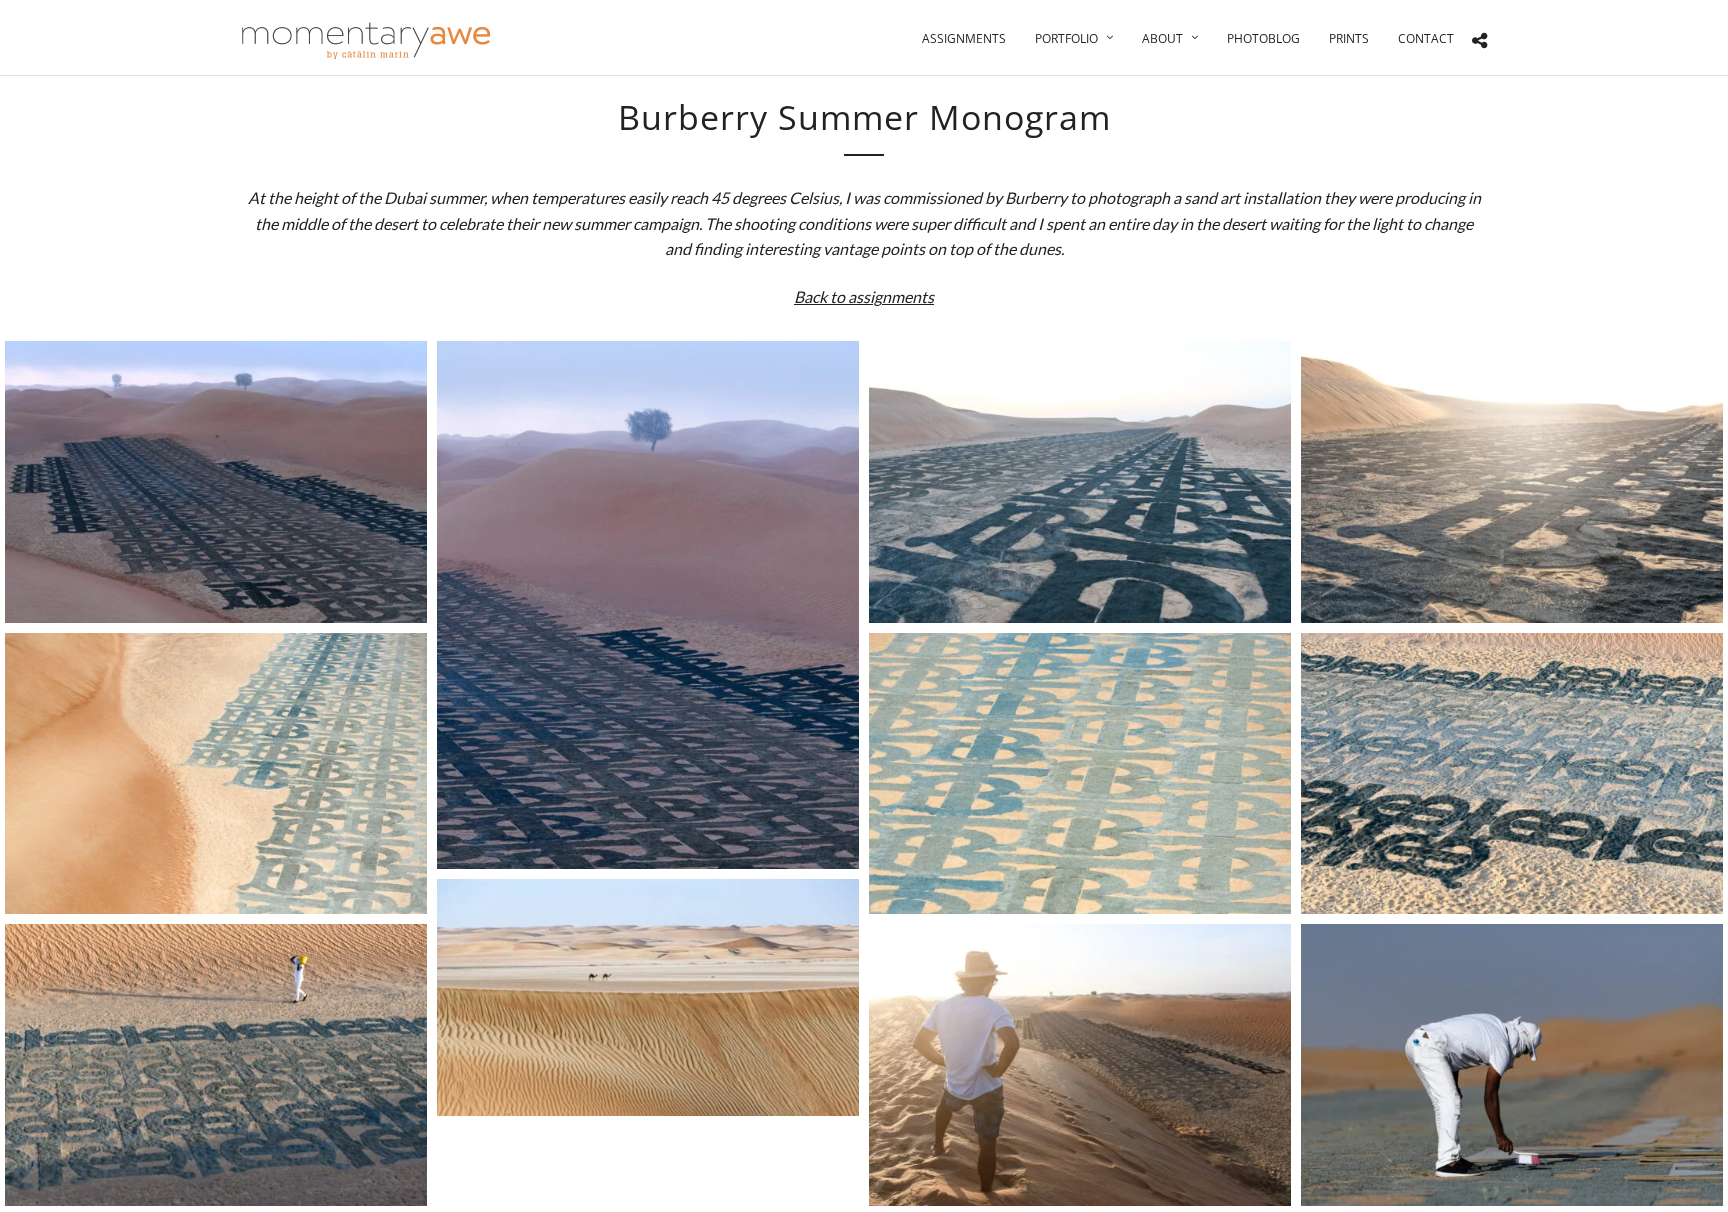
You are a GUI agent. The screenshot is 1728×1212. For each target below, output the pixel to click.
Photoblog (1263, 38)
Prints (1349, 38)
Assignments (964, 38)
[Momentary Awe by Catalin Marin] (367, 40)
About (1162, 38)
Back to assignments (864, 296)
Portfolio (1066, 38)
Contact (1426, 38)
